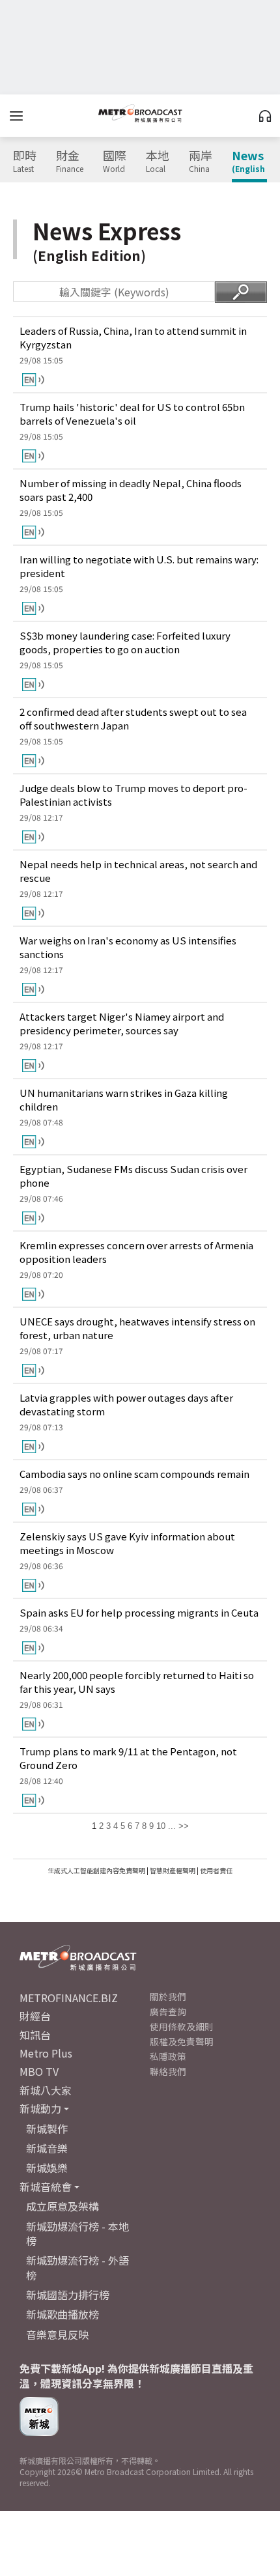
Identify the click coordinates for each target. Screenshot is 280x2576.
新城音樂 (47, 2148)
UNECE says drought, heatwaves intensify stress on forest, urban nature (137, 1328)
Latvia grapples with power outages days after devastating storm (126, 1404)
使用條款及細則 (182, 2026)
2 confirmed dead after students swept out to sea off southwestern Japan (133, 718)
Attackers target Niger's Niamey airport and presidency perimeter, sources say (122, 1023)
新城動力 (40, 2108)
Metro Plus (46, 2053)
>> (184, 1826)
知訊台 (35, 2035)
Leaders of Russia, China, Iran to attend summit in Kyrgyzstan (133, 337)
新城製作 (47, 2129)
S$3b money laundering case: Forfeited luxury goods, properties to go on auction (125, 642)
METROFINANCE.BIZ (69, 1998)
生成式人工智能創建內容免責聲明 (96, 1870)
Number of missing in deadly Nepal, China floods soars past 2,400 (131, 490)
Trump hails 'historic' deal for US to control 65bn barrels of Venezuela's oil (132, 414)
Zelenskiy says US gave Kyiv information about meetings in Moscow (127, 1543)
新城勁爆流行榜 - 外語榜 (77, 2267)
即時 (25, 162)
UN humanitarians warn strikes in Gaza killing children (124, 1099)
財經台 (35, 2016)
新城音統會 (46, 2187)
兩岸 (201, 162)
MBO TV (39, 2071)
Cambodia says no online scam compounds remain (134, 1474)
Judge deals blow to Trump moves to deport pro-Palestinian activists (133, 795)
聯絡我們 (168, 2071)
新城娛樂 (47, 2168)
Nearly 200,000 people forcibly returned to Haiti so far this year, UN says (137, 1682)
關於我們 (168, 1996)
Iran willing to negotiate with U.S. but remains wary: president (139, 566)
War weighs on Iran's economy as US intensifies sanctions (128, 947)
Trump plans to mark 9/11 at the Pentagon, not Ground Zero (128, 1758)
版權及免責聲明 (182, 2041)
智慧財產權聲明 (173, 1870)
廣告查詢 (168, 2011)
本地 (158, 162)
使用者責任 (216, 1870)
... (172, 1826)
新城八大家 (46, 2090)
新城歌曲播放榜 (63, 2314)
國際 (115, 162)
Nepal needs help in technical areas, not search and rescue (138, 871)
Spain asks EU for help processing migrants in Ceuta (139, 1612)
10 (161, 1826)
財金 (70, 162)
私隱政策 (168, 2056)
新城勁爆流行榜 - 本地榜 (77, 2233)
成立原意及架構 (63, 2206)
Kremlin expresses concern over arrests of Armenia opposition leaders (136, 1252)
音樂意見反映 (57, 2334)
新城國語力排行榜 (68, 2295)
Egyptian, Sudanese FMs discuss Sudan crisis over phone (133, 1176)
